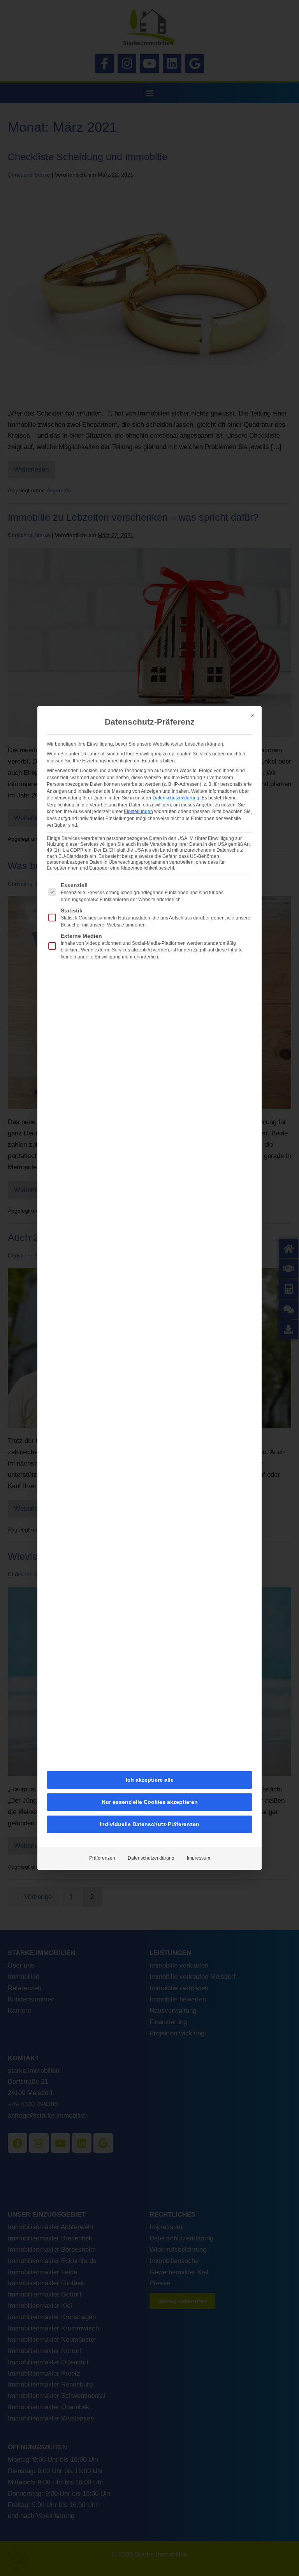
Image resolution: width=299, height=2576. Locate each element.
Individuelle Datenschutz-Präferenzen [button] (149, 1824)
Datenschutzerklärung (176, 798)
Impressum (199, 1858)
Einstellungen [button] (138, 812)
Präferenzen (102, 1858)
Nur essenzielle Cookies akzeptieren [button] (150, 1802)
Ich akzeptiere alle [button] (150, 1780)
